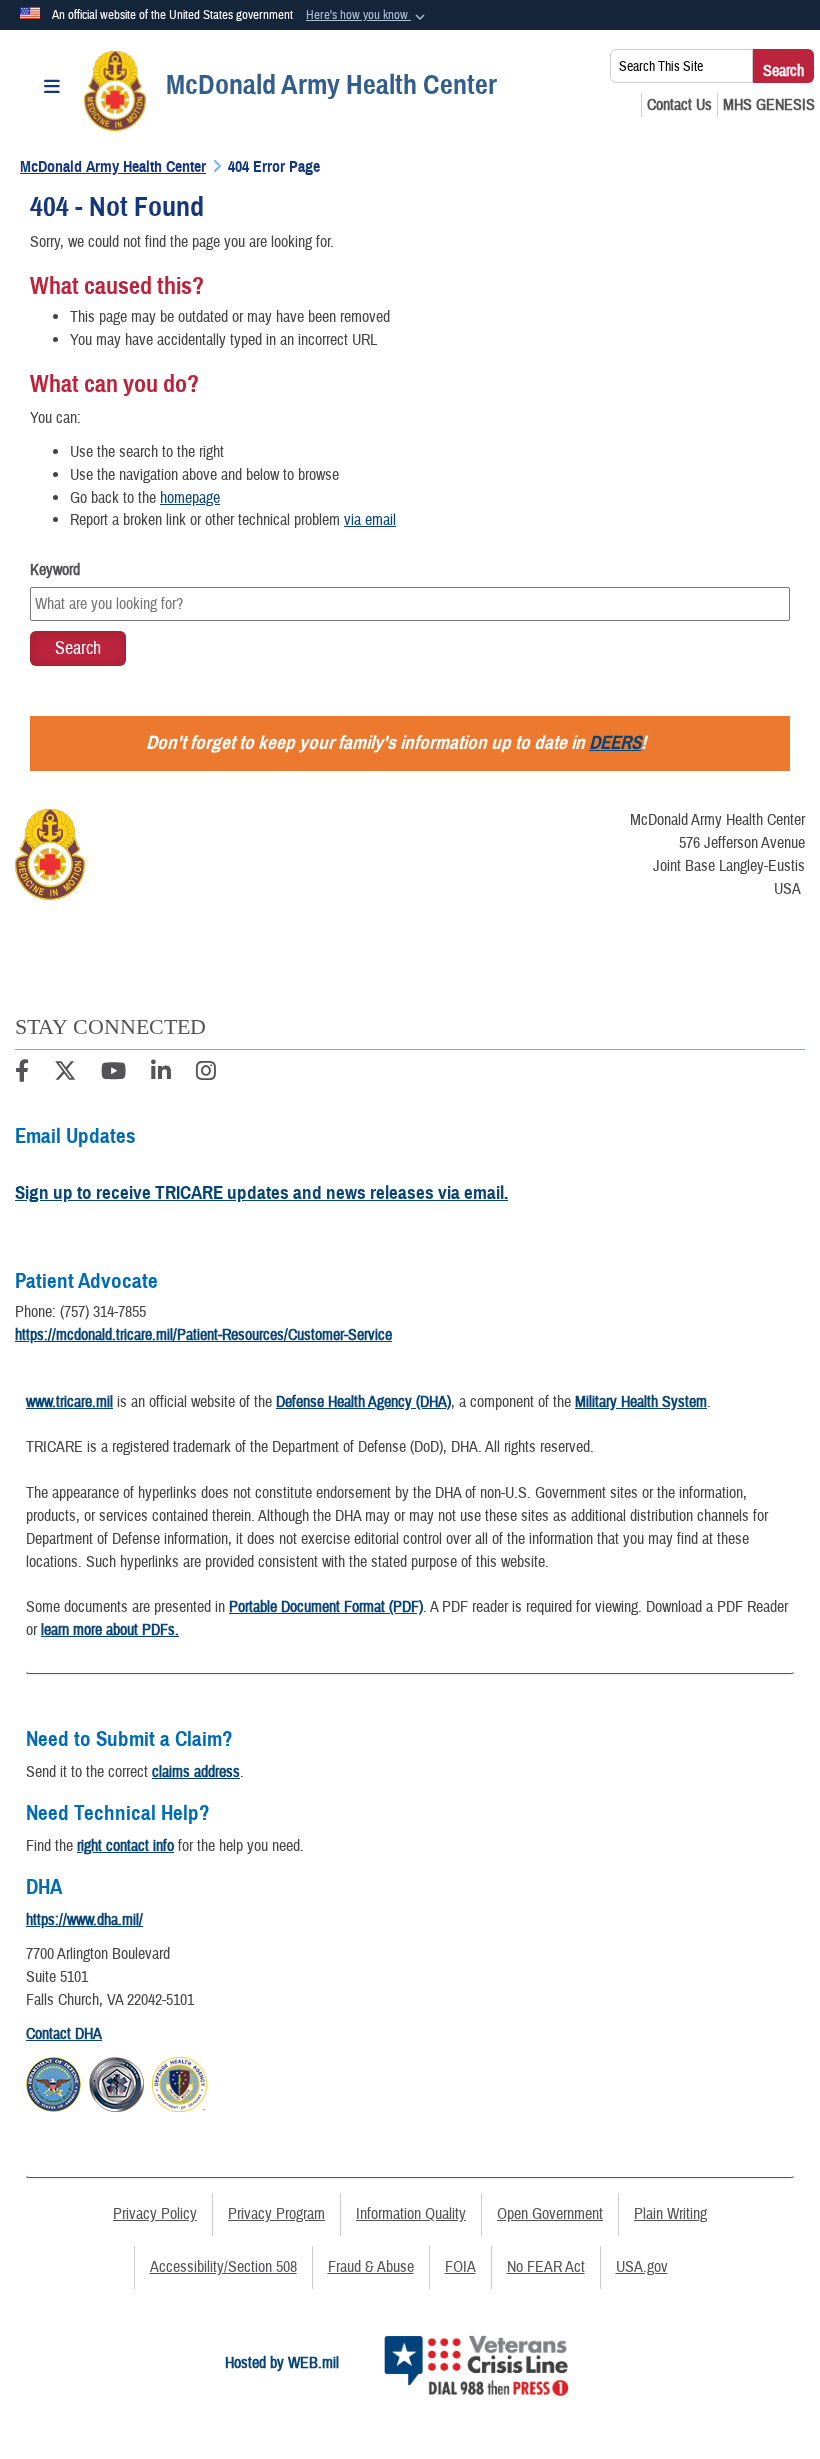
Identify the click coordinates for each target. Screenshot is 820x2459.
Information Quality (411, 2214)
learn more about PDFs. (110, 1630)
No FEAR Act (546, 2267)
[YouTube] (113, 1074)
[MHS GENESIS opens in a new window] (769, 105)
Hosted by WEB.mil (282, 2363)
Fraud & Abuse (371, 2267)
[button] (367, 16)
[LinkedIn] (161, 1074)
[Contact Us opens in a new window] (679, 105)
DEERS (615, 742)
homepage (190, 498)
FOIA (460, 2267)
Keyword (55, 570)
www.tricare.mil (69, 1402)
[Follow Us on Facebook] (22, 1074)
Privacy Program (276, 2214)
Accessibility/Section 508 (223, 2267)
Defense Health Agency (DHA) (363, 1402)
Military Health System (641, 1402)
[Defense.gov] (53, 2081)
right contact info (125, 1846)
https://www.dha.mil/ (84, 1920)
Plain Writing (670, 2214)
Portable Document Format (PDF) (326, 1607)
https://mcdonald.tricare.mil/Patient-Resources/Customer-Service (203, 1335)
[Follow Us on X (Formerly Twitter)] (65, 1074)
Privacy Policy (155, 2214)
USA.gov (642, 2267)
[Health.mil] (116, 2081)
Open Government (550, 2214)
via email (370, 520)
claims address (196, 1772)
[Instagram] (206, 1074)
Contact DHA (64, 2034)
